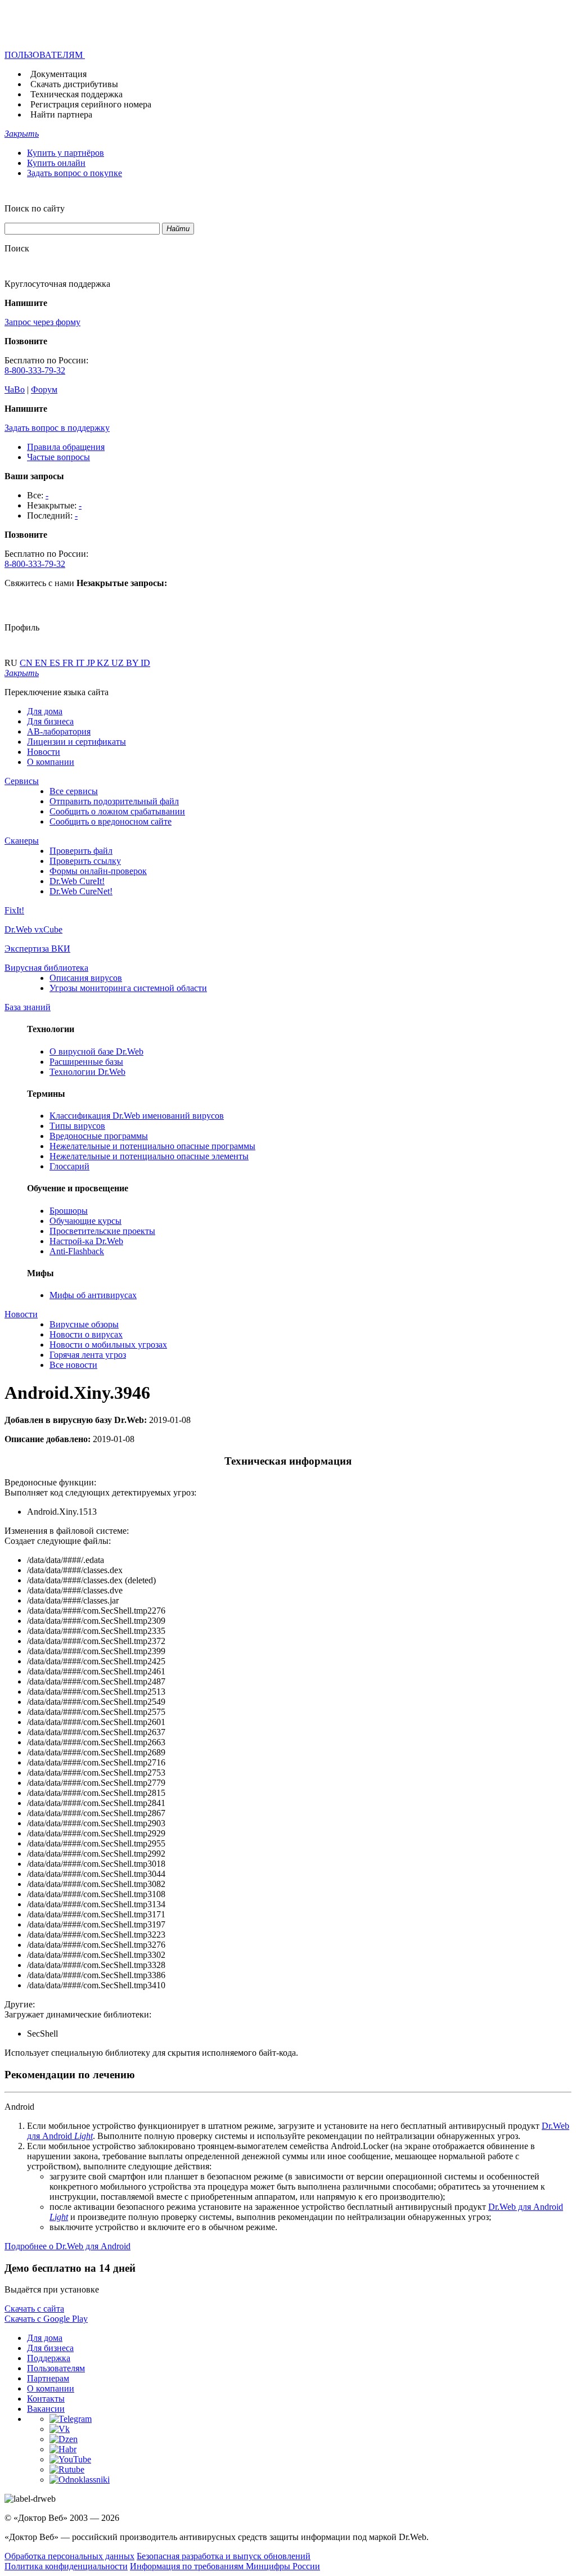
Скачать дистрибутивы (74, 84)
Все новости (73, 1365)
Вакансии (46, 2409)
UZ (119, 663)
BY (133, 663)
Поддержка (49, 2358)
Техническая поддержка (76, 94)
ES (56, 663)
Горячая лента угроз (88, 1355)
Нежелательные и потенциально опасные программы (152, 1146)
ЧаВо (15, 389)
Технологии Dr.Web (87, 1072)
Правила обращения (66, 447)
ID (145, 663)
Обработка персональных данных (69, 2556)
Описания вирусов (86, 978)
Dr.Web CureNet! (81, 891)
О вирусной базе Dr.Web (96, 1051)
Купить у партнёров (66, 153)
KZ (104, 663)
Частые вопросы (58, 457)
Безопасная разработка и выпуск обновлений (224, 2556)
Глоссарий (69, 1166)
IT (81, 663)
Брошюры (69, 1211)
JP (92, 663)
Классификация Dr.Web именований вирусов (137, 1116)
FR (69, 663)
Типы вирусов (77, 1126)
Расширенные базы (86, 1062)
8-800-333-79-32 (35, 370)
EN (42, 663)
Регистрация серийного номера (91, 104)
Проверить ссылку (85, 861)
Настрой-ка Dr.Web (86, 1241)
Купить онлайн (56, 163)
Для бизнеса (50, 721)
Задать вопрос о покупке (75, 173)
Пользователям (56, 2368)
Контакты (46, 2399)
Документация (58, 74)
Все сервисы (74, 791)
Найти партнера (61, 114)
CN (27, 663)
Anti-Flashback (77, 1251)
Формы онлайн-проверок (98, 871)
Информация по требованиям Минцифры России (225, 2566)
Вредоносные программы (99, 1136)
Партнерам (48, 2378)
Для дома (45, 711)
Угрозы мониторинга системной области (128, 988)
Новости (44, 752)
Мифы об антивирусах (93, 1295)
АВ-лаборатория (59, 731)
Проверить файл (81, 851)
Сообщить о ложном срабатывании (117, 811)
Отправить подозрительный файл (114, 801)
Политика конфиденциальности (66, 2566)
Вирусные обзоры (84, 1324)
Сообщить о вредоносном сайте (111, 821)
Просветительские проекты (102, 1231)
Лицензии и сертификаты (76, 742)
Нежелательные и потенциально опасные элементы (149, 1156)
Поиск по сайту (35, 208)
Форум (44, 389)
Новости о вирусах (86, 1334)
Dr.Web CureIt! (77, 881)
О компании (51, 762)
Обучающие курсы (85, 1221)
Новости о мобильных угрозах (108, 1345)
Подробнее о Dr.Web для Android (67, 2246)
